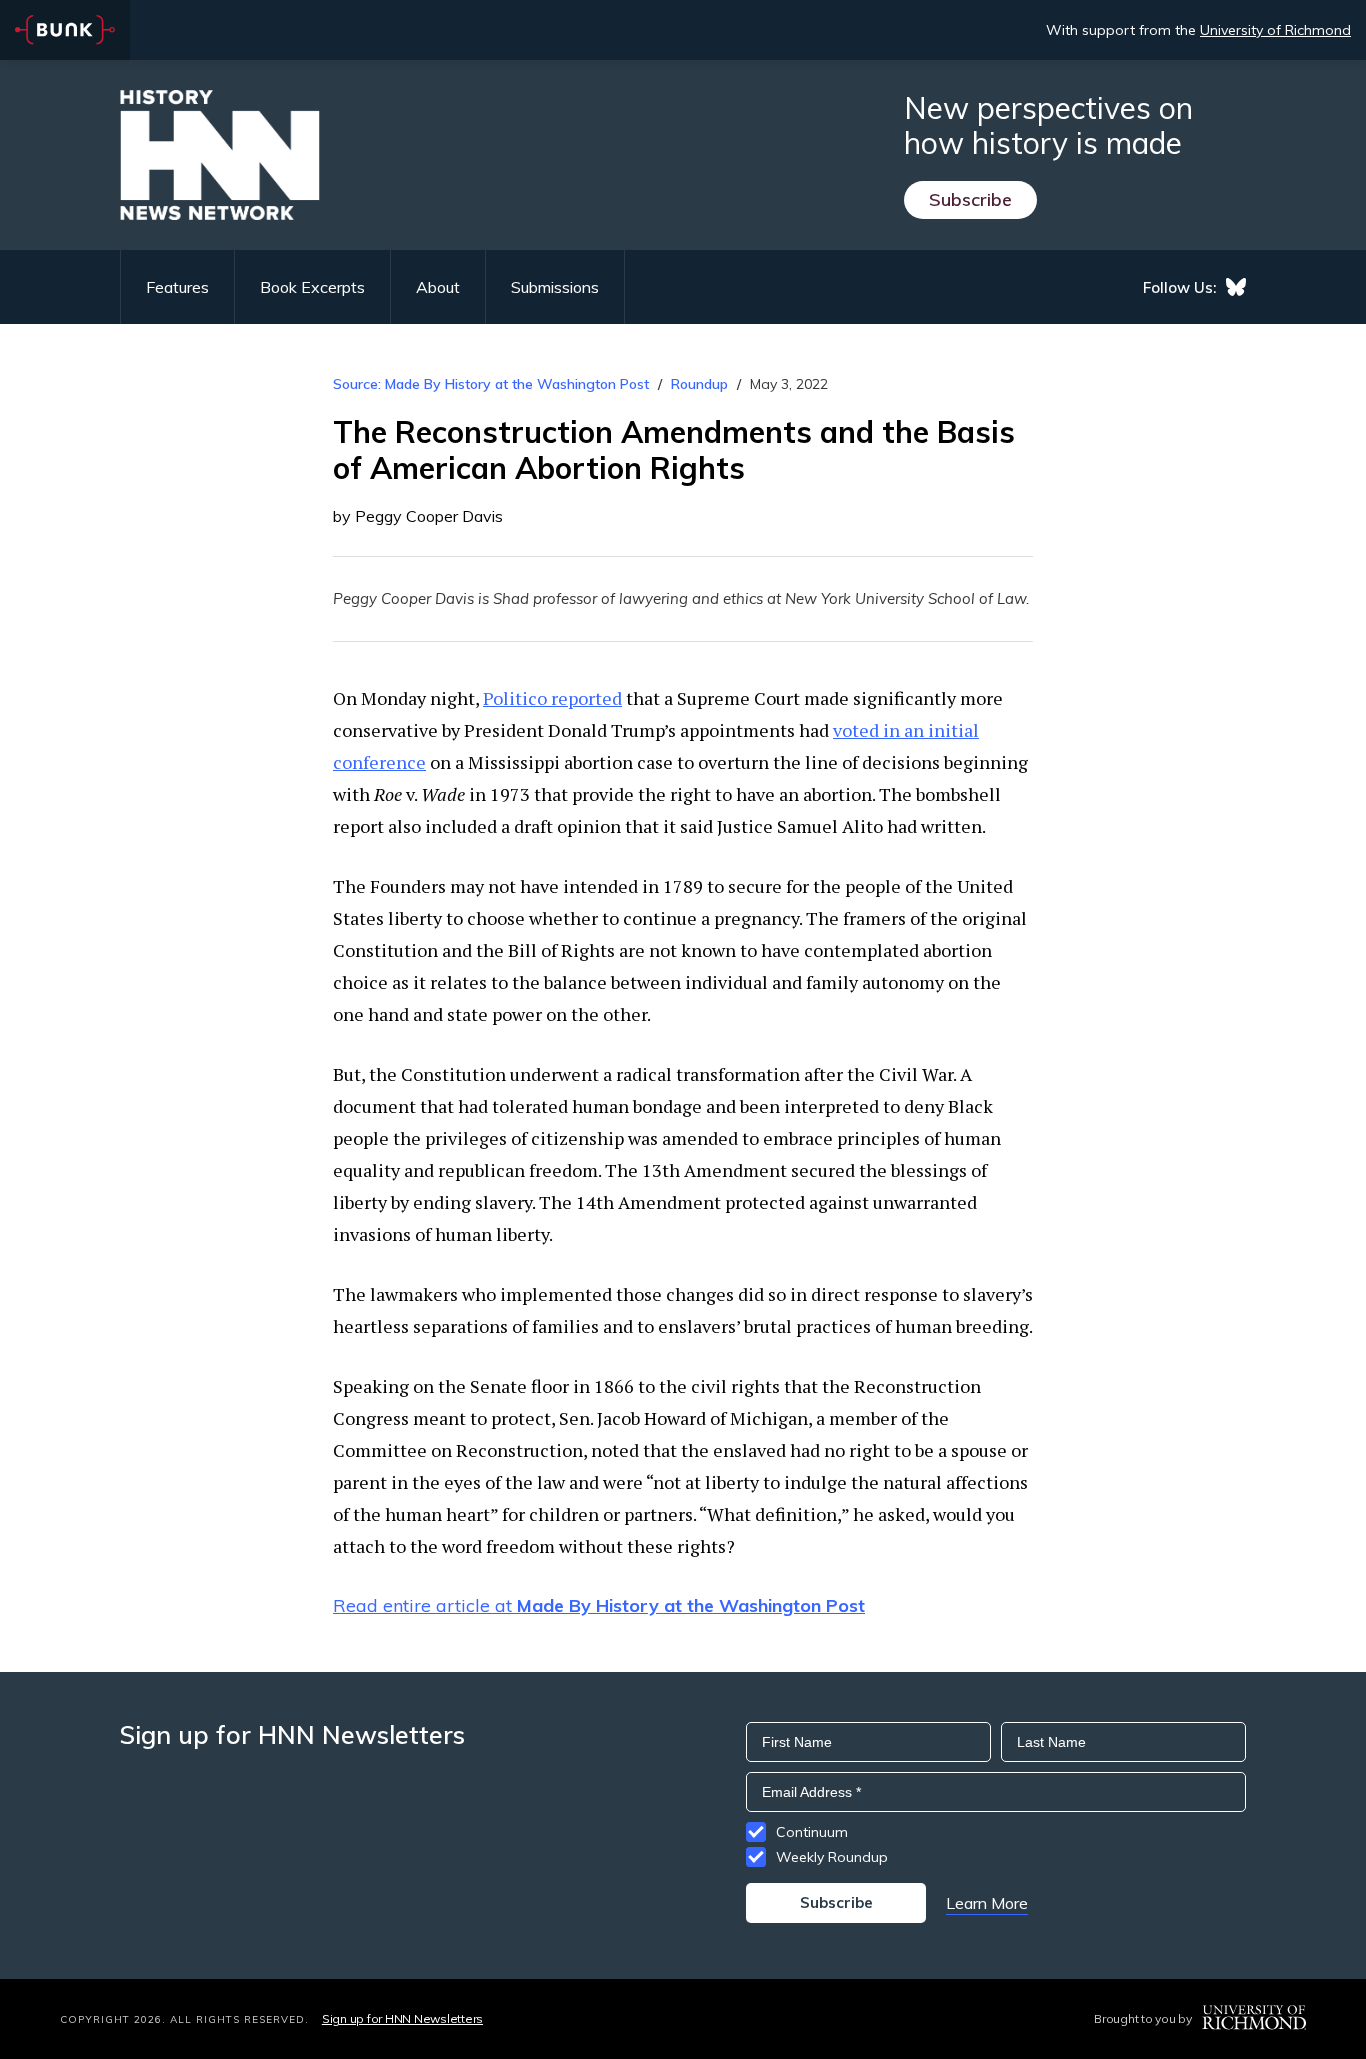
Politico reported (552, 698)
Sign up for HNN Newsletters (402, 2018)
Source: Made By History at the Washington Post (491, 384)
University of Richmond (1275, 30)
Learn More (987, 1903)
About (438, 287)
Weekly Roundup (832, 1857)
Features (177, 287)
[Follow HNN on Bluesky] (1236, 287)
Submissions (555, 287)
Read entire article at (599, 1605)
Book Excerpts (312, 287)
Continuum (812, 1832)
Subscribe (970, 199)
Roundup (699, 384)
